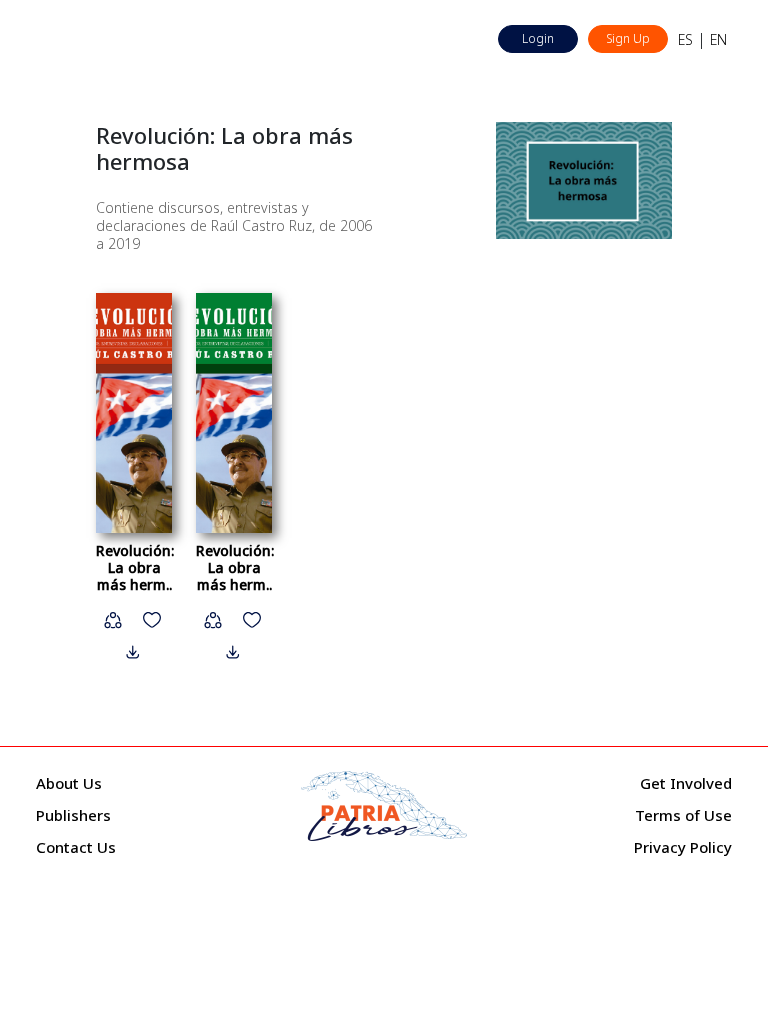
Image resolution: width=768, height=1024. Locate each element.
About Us (69, 783)
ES (685, 39)
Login (538, 38)
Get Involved (686, 783)
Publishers (73, 815)
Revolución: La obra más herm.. (135, 567)
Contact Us (76, 847)
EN (718, 39)
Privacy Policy (683, 847)
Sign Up (628, 38)
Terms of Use (683, 815)
